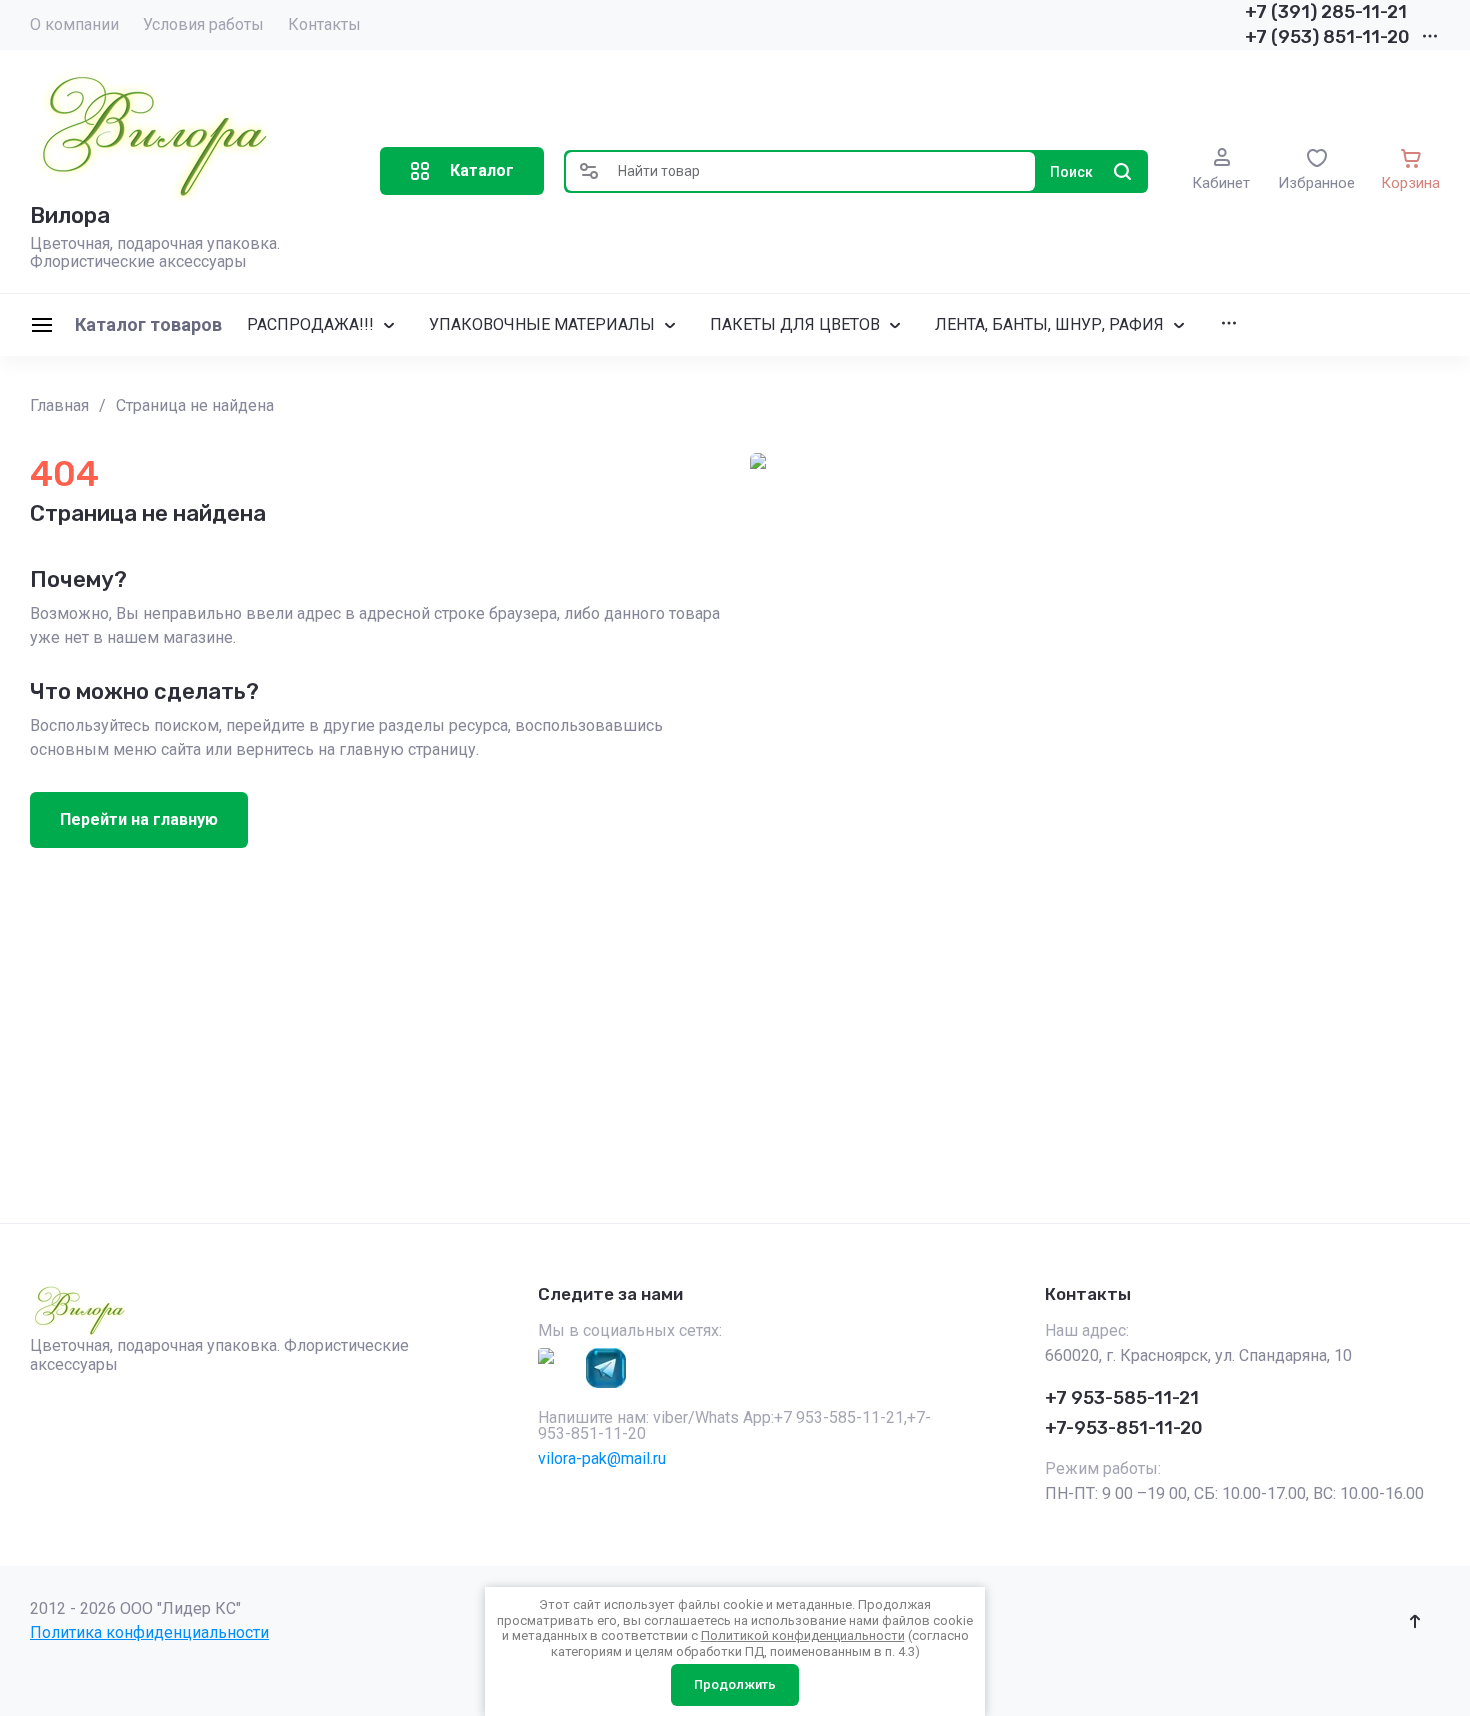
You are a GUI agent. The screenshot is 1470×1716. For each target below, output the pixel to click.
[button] (462, 171)
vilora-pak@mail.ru (602, 1458)
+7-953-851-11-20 (1124, 1428)
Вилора (70, 215)
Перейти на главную (139, 819)
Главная (59, 405)
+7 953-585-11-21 (1122, 1398)
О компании (74, 24)
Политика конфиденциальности (149, 1632)
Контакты (324, 24)
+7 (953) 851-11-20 (1327, 37)
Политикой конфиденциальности (803, 1635)
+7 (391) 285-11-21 (1326, 12)
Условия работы (203, 24)
